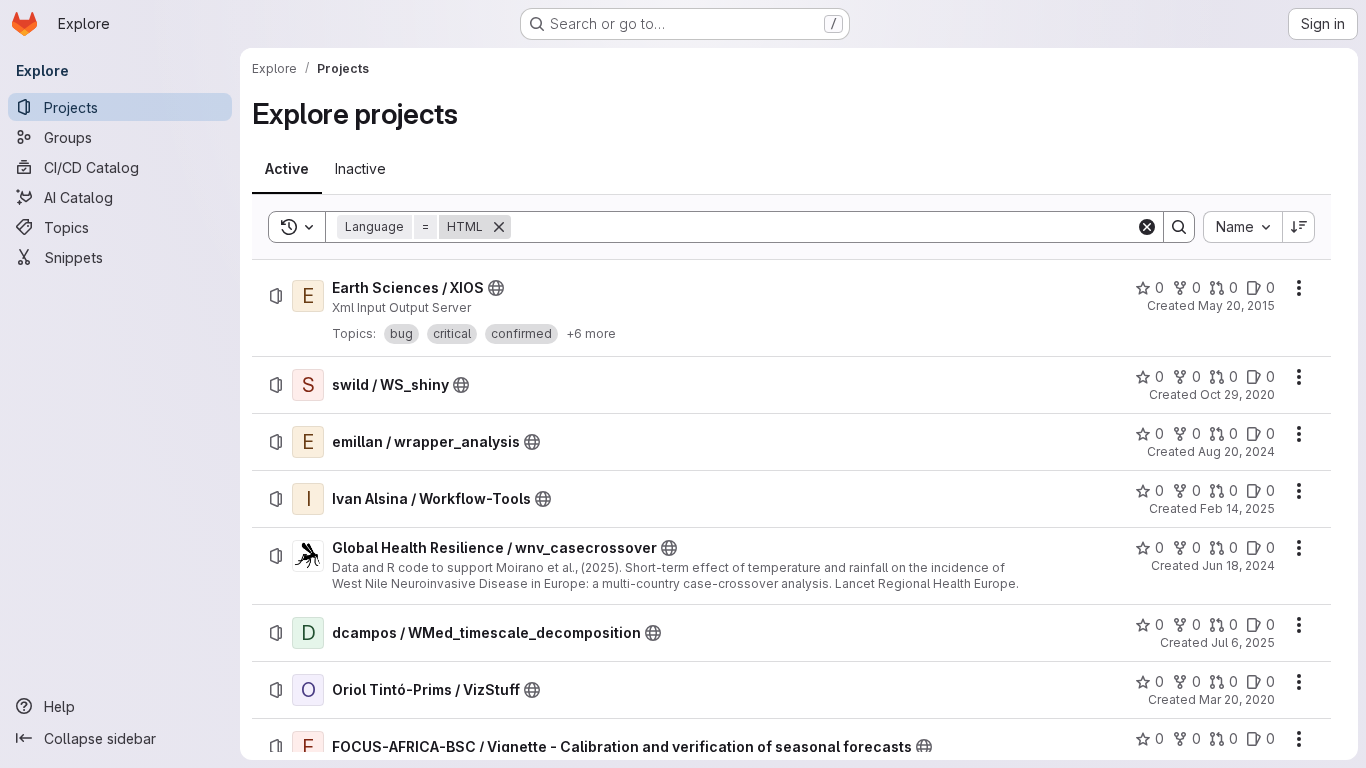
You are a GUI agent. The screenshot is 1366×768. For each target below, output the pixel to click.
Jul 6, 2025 (1243, 642)
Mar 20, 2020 (1237, 699)
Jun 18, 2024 (1238, 565)
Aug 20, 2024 (1236, 451)
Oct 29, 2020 (1237, 394)
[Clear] (1147, 227)
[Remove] (499, 227)
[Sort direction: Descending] (1299, 227)
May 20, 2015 (1236, 305)
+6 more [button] (591, 333)
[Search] (1179, 227)
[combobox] (1242, 227)
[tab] (287, 169)
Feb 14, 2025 (1237, 508)
